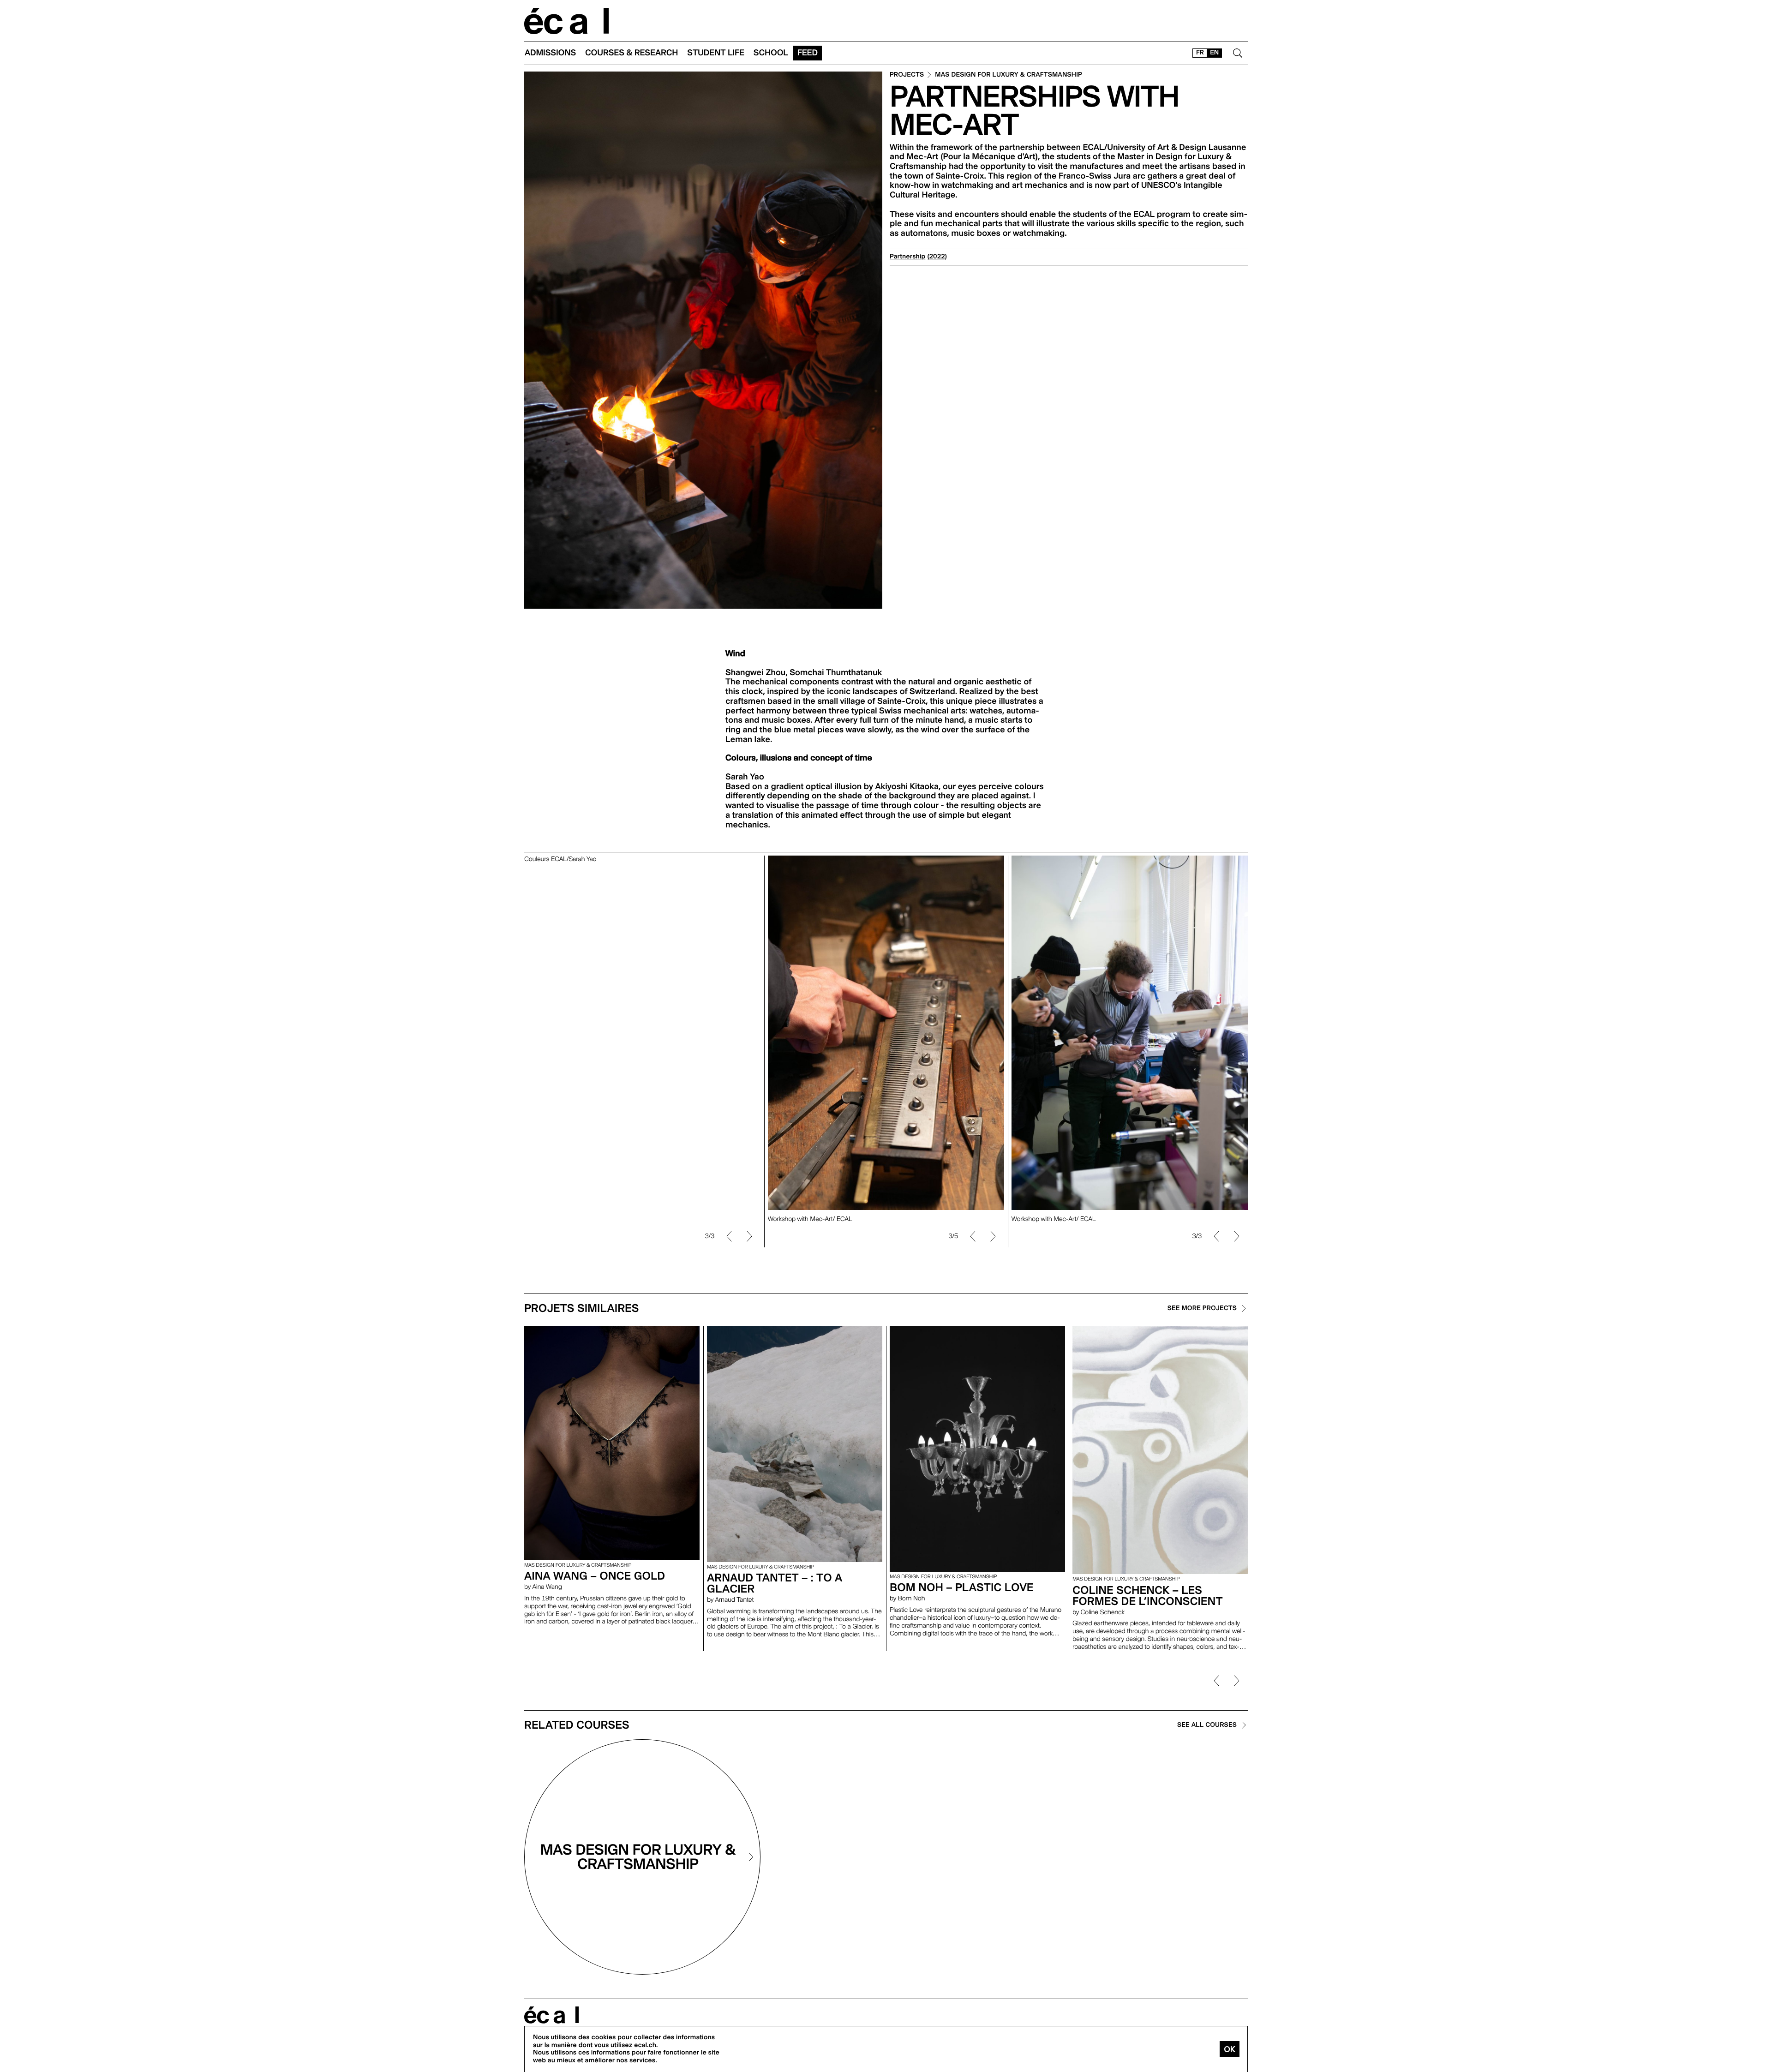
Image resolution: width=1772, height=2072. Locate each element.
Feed (808, 53)
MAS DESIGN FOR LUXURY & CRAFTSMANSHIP (1009, 75)
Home (567, 21)
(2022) (937, 257)
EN (1214, 53)
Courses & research (632, 53)
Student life (716, 53)
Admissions (550, 53)
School (771, 53)
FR (1200, 53)
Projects (907, 75)
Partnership (907, 257)
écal (551, 2015)
